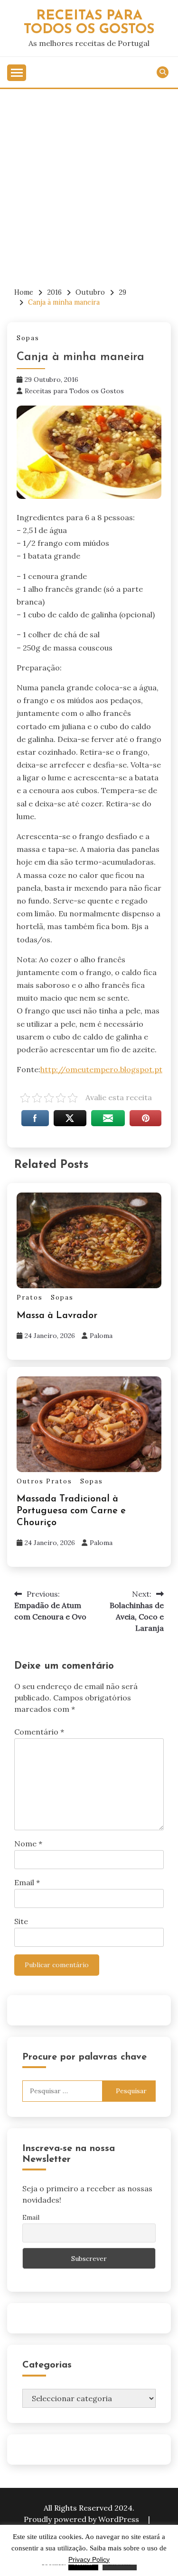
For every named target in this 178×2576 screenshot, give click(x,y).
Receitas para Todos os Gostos (74, 391)
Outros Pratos (44, 1481)
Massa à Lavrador (57, 1316)
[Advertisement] (89, 183)
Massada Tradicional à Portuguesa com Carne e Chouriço (71, 1511)
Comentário (39, 1732)
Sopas (28, 338)
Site (21, 1921)
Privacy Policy (89, 2559)
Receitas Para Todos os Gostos (89, 23)
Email (27, 1882)
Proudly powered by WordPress (82, 2519)
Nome (28, 1844)
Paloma (101, 1336)
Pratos (30, 1297)
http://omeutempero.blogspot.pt (101, 1069)
